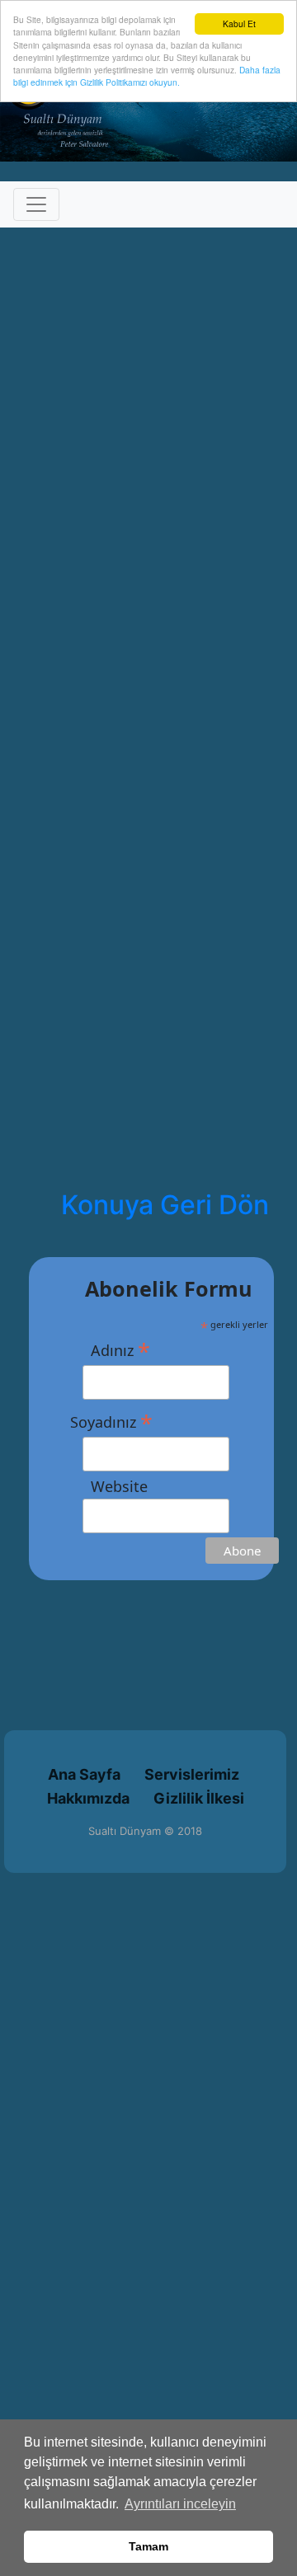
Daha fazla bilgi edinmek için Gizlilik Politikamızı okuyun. (147, 76)
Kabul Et (239, 23)
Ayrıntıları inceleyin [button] (180, 2504)
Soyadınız (111, 1421)
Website (109, 1486)
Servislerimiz (192, 1774)
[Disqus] (148, 493)
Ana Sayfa (84, 1774)
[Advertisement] (148, 1729)
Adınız (110, 1349)
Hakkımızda (88, 1798)
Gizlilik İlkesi (199, 1798)
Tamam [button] (148, 2546)
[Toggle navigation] (36, 204)
